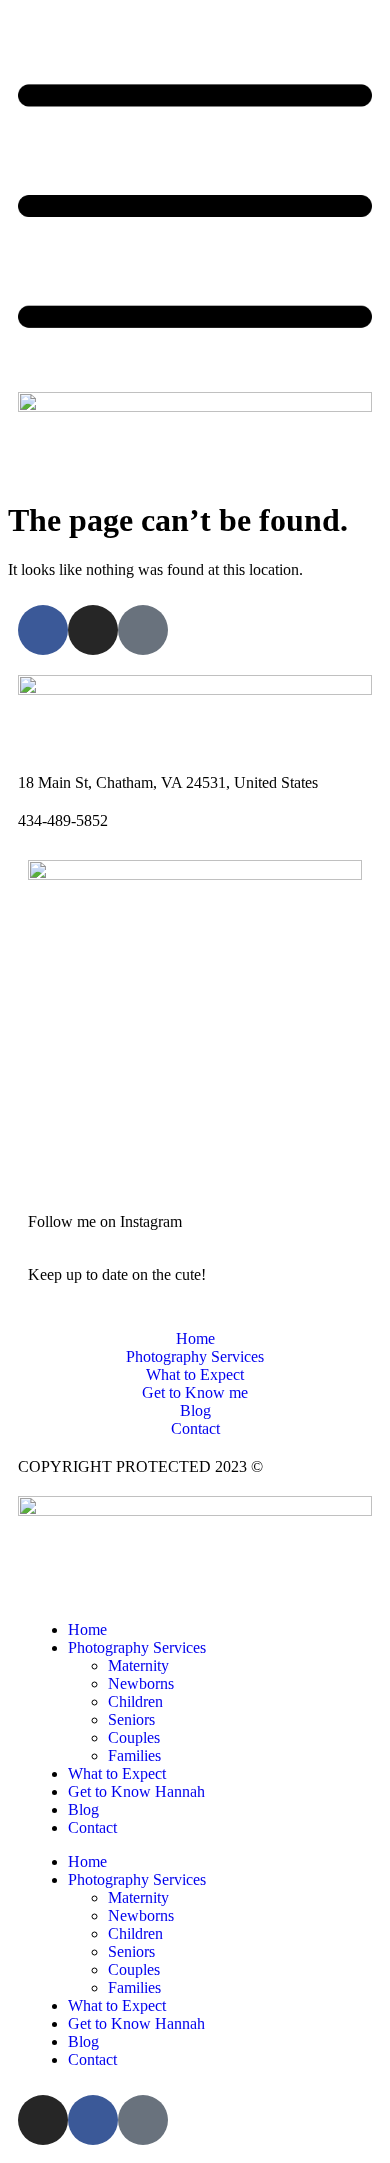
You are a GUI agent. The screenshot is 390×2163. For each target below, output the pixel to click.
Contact (92, 1827)
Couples (134, 1737)
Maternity (138, 1665)
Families (134, 1755)
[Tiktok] (143, 630)
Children (135, 1701)
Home (87, 1629)
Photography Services (137, 1647)
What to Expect (117, 1773)
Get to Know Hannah (136, 1791)
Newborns (141, 1683)
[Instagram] (93, 630)
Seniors (131, 1719)
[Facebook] (43, 630)
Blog (83, 1809)
